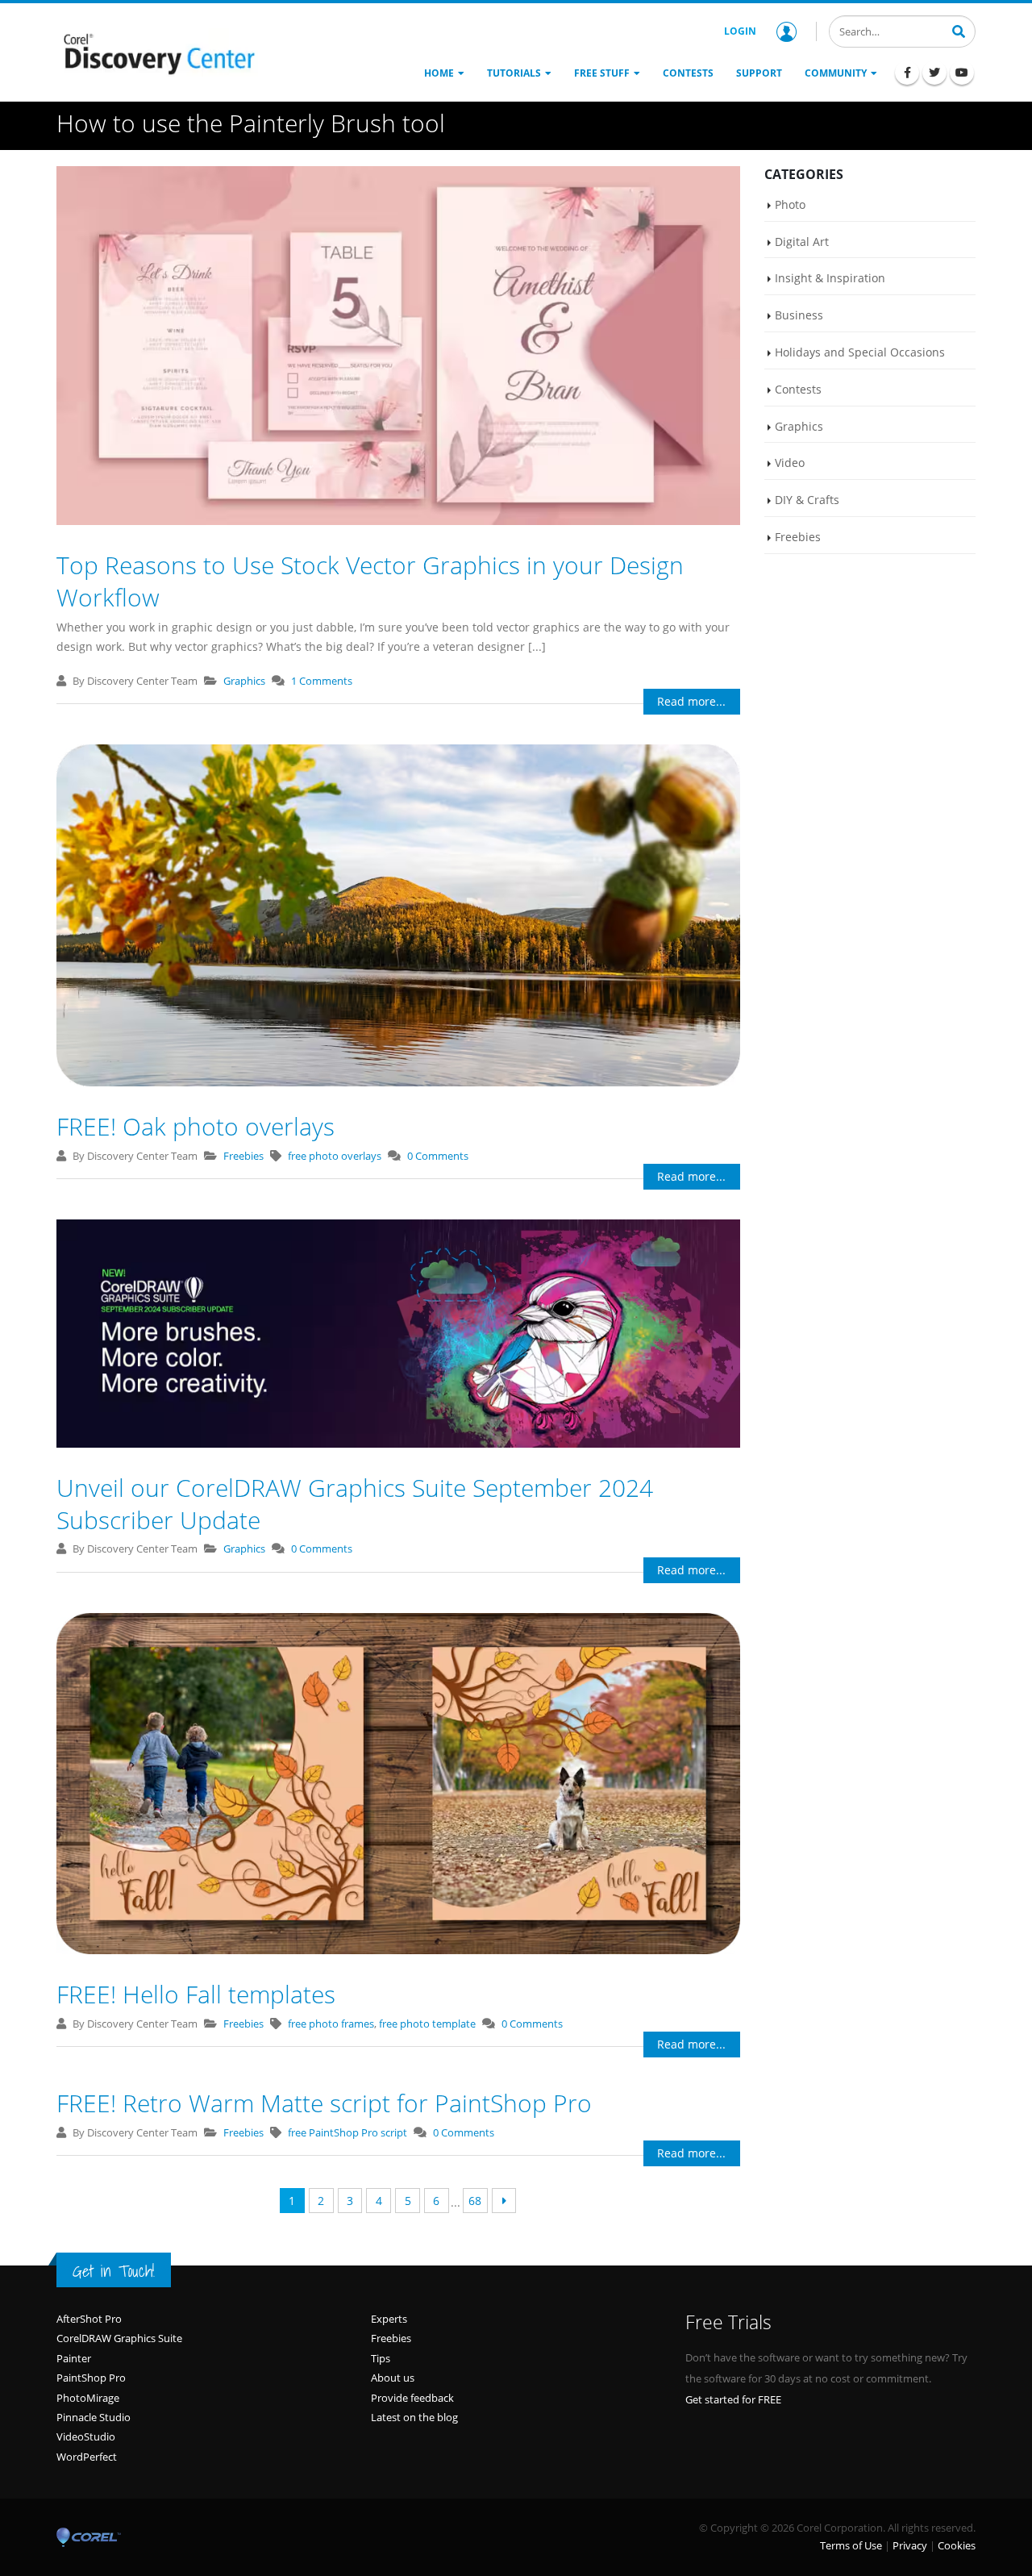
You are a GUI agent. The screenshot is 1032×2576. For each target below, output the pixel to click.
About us (393, 2378)
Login (740, 31)
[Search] (959, 30)
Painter (74, 2358)
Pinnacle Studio (94, 2417)
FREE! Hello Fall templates (196, 1994)
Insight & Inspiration (830, 278)
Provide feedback (412, 2398)
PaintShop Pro (91, 2378)
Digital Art (802, 242)
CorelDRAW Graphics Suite (119, 2338)
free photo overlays (335, 1156)
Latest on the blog (414, 2417)
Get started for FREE (733, 2399)
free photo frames (331, 2024)
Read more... (691, 701)
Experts (389, 2319)
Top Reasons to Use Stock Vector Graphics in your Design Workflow (370, 581)
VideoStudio (86, 2436)
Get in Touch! (114, 2271)
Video (790, 463)
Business (799, 315)
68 (475, 2201)
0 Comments (438, 1156)
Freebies (243, 1156)
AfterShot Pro (89, 2319)
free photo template (427, 2024)
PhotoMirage (88, 2398)
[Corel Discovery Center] (157, 52)
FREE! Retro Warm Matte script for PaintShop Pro (324, 2103)
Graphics (244, 681)
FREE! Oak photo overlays (196, 1126)
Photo (790, 204)
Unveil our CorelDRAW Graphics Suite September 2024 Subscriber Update (355, 1504)
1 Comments (322, 681)
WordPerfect (87, 2457)
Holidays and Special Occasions (860, 352)
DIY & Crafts (807, 500)
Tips (381, 2358)
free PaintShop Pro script (347, 2132)
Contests (798, 389)
